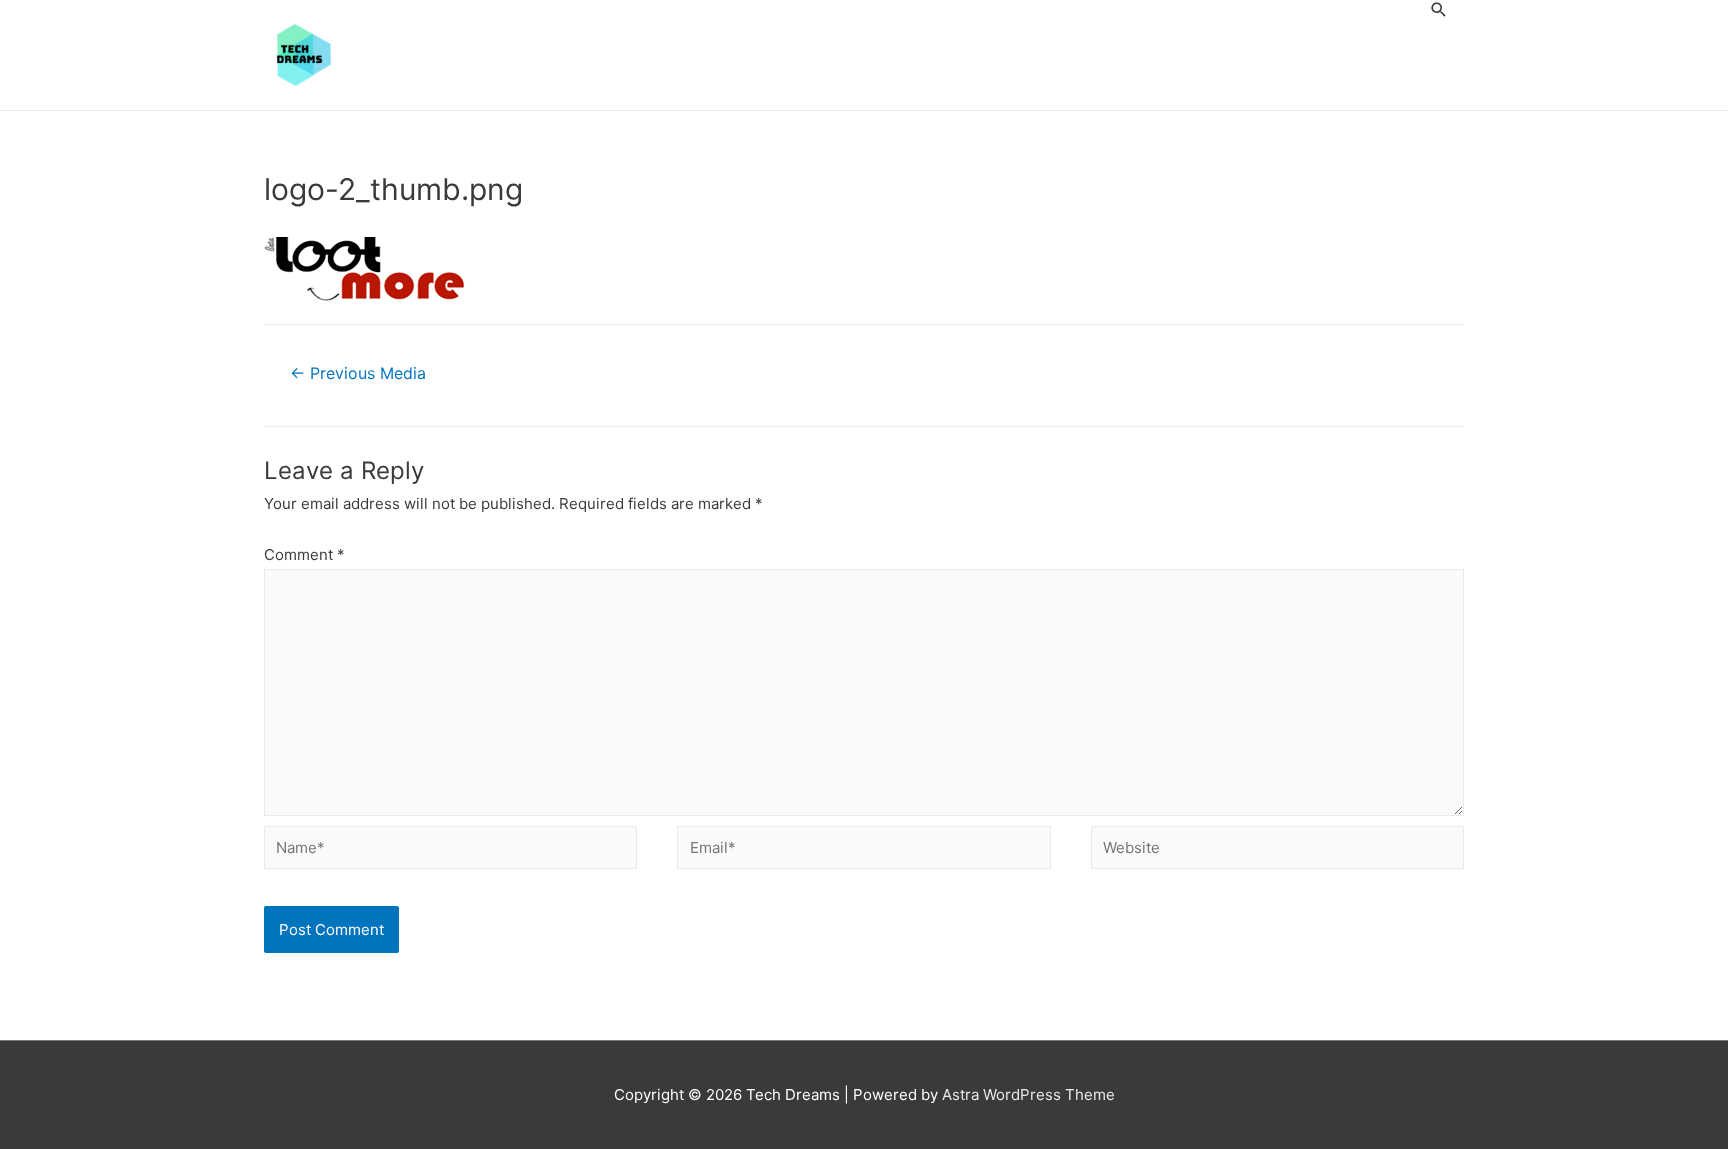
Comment (304, 554)
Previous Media (358, 373)
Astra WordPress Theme (1028, 1094)
